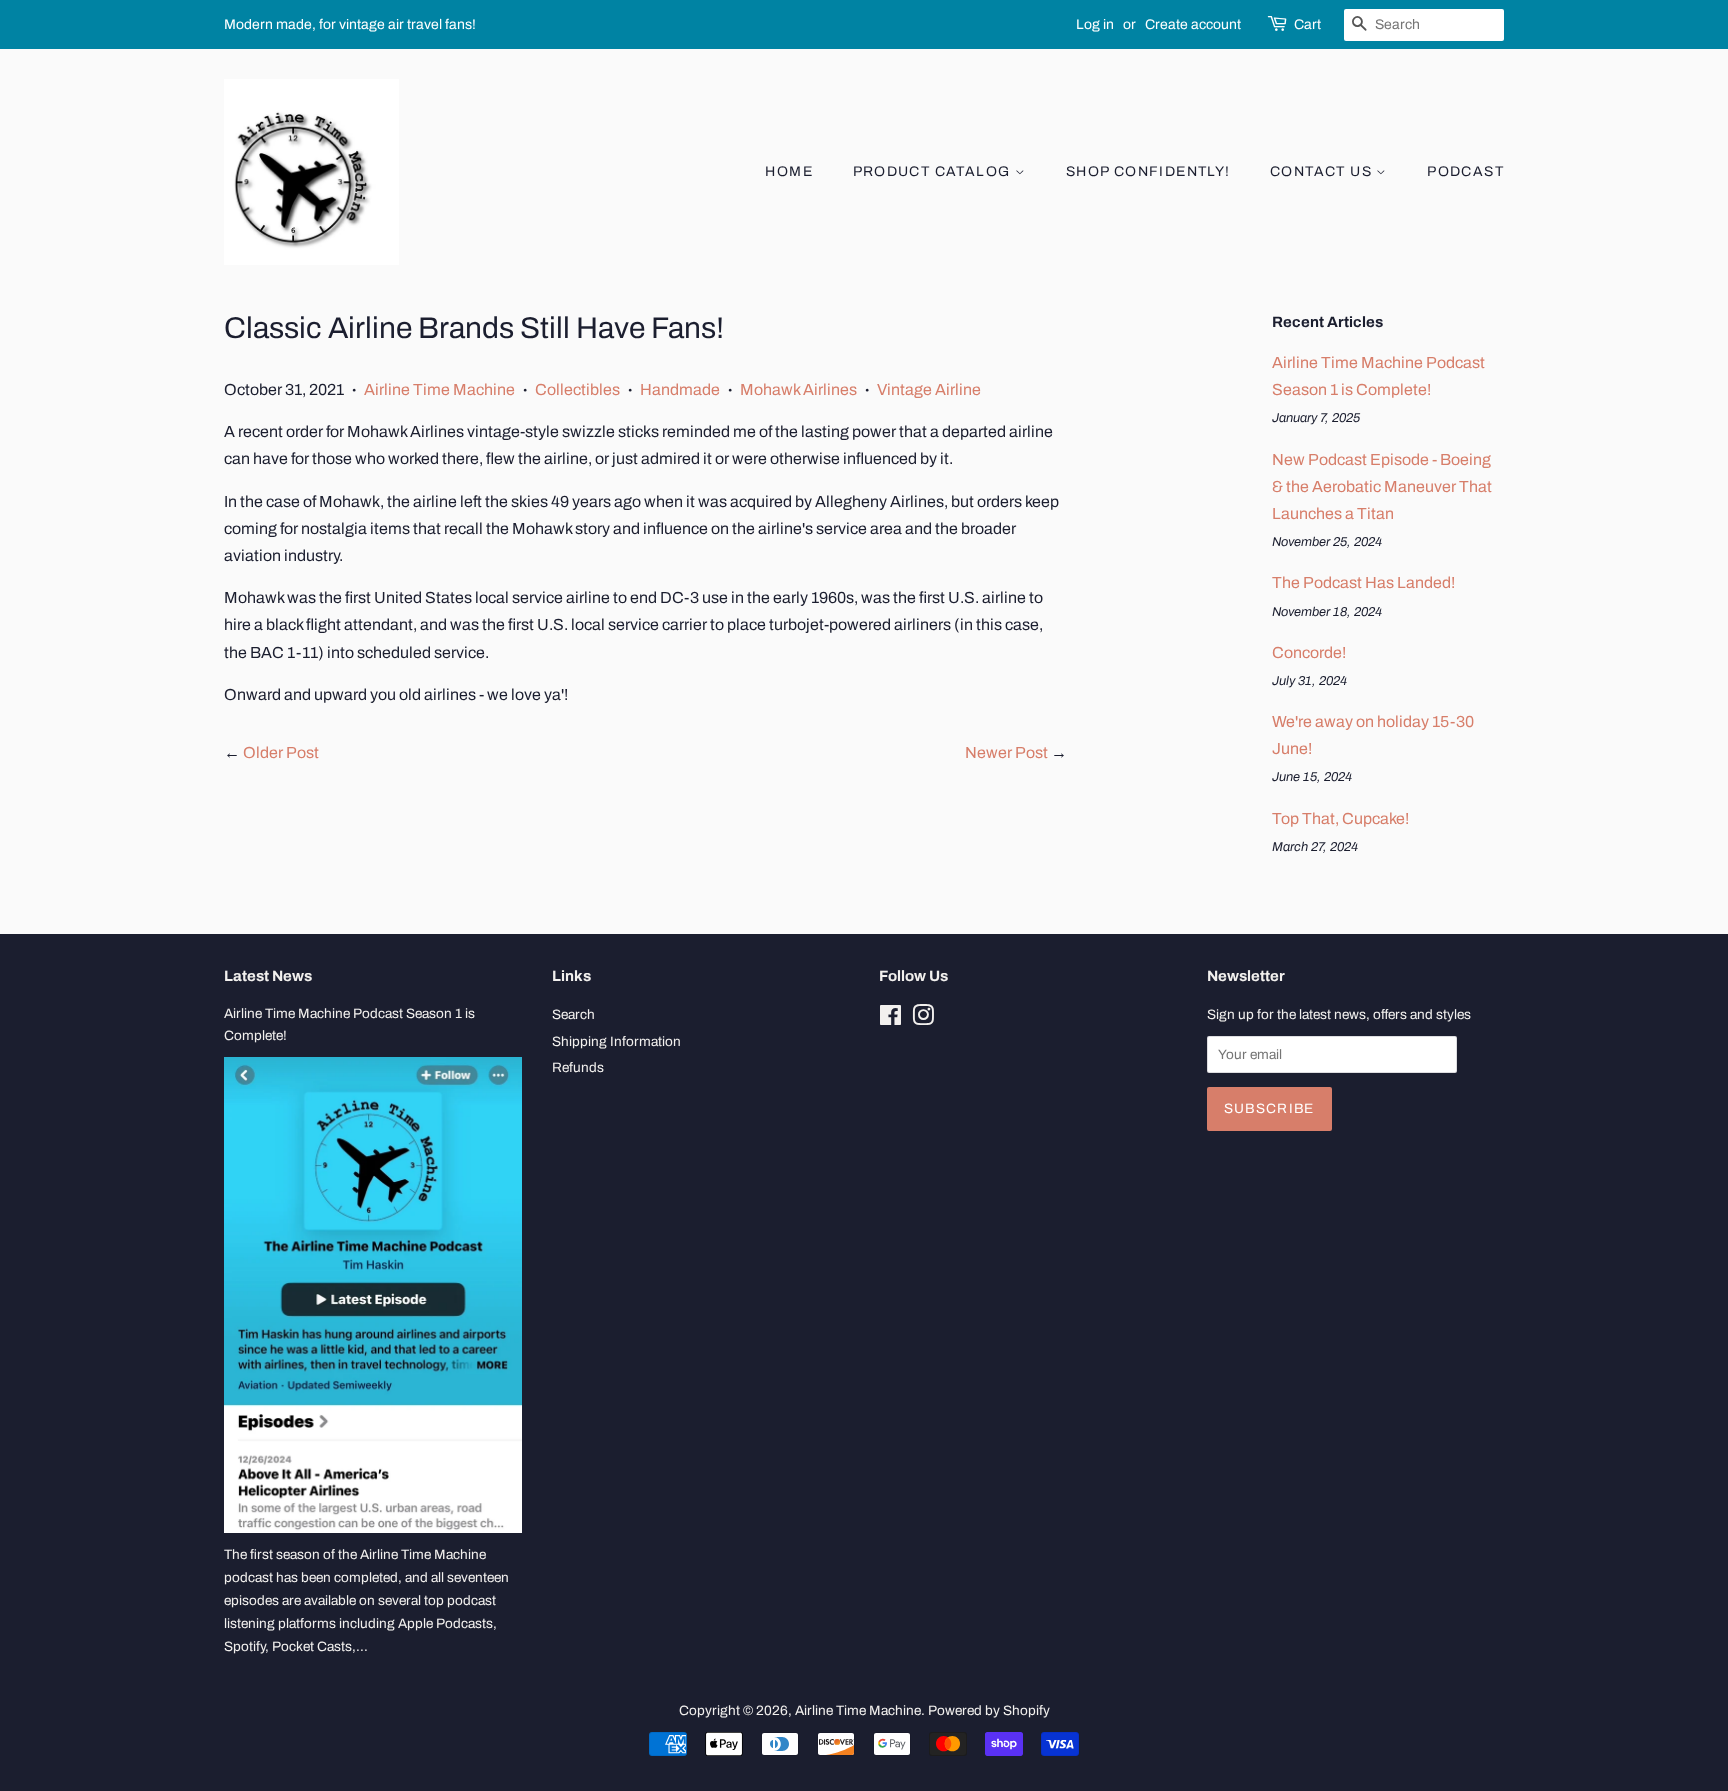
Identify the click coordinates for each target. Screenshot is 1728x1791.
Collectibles (577, 389)
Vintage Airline (929, 389)
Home (789, 171)
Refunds (578, 1067)
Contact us (1323, 171)
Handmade (680, 389)
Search (573, 1014)
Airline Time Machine (439, 389)
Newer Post (1006, 752)
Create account (1193, 24)
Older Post (281, 752)
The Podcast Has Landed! (1363, 582)
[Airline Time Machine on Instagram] (923, 1019)
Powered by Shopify (989, 1710)
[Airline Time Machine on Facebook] (890, 1019)
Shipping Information (616, 1041)
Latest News (268, 976)
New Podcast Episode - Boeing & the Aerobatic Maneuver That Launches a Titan (1382, 486)
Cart (1307, 24)
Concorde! (1309, 652)
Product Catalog (934, 171)
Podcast (1465, 171)
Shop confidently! (1148, 171)
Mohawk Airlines (798, 389)
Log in (1095, 24)
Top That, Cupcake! (1340, 818)
